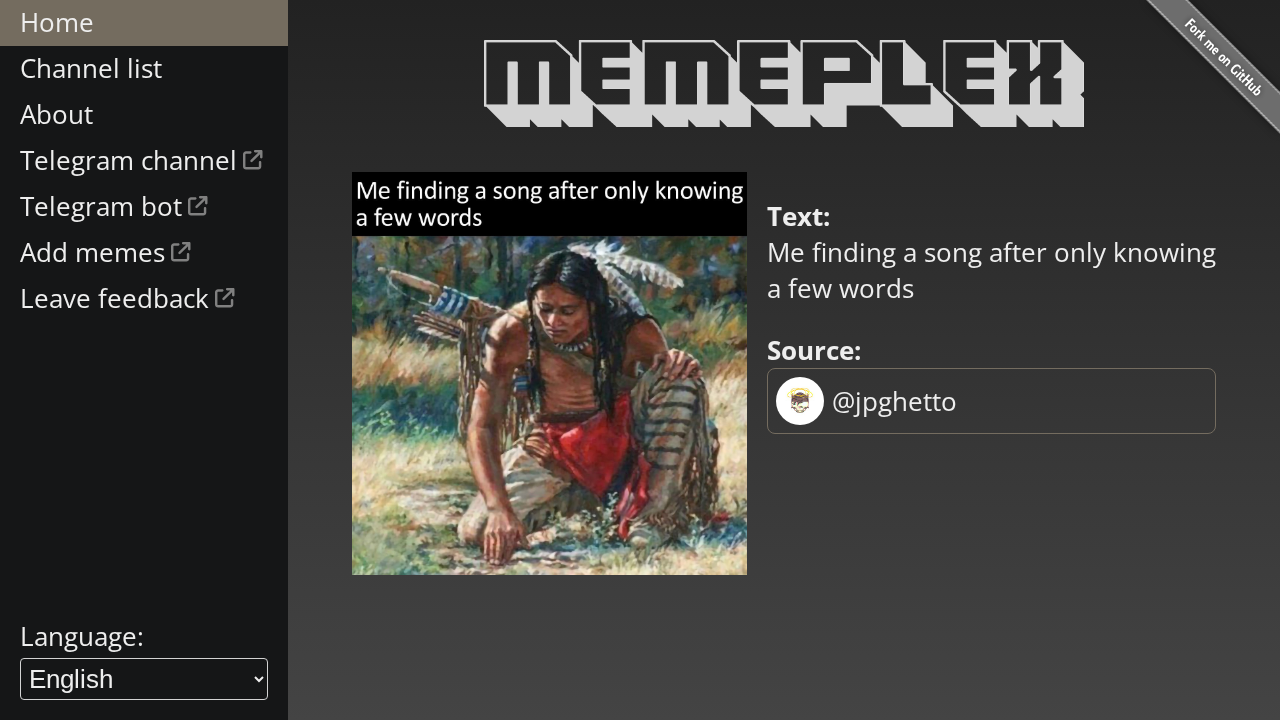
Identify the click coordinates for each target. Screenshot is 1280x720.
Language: (82, 636)
